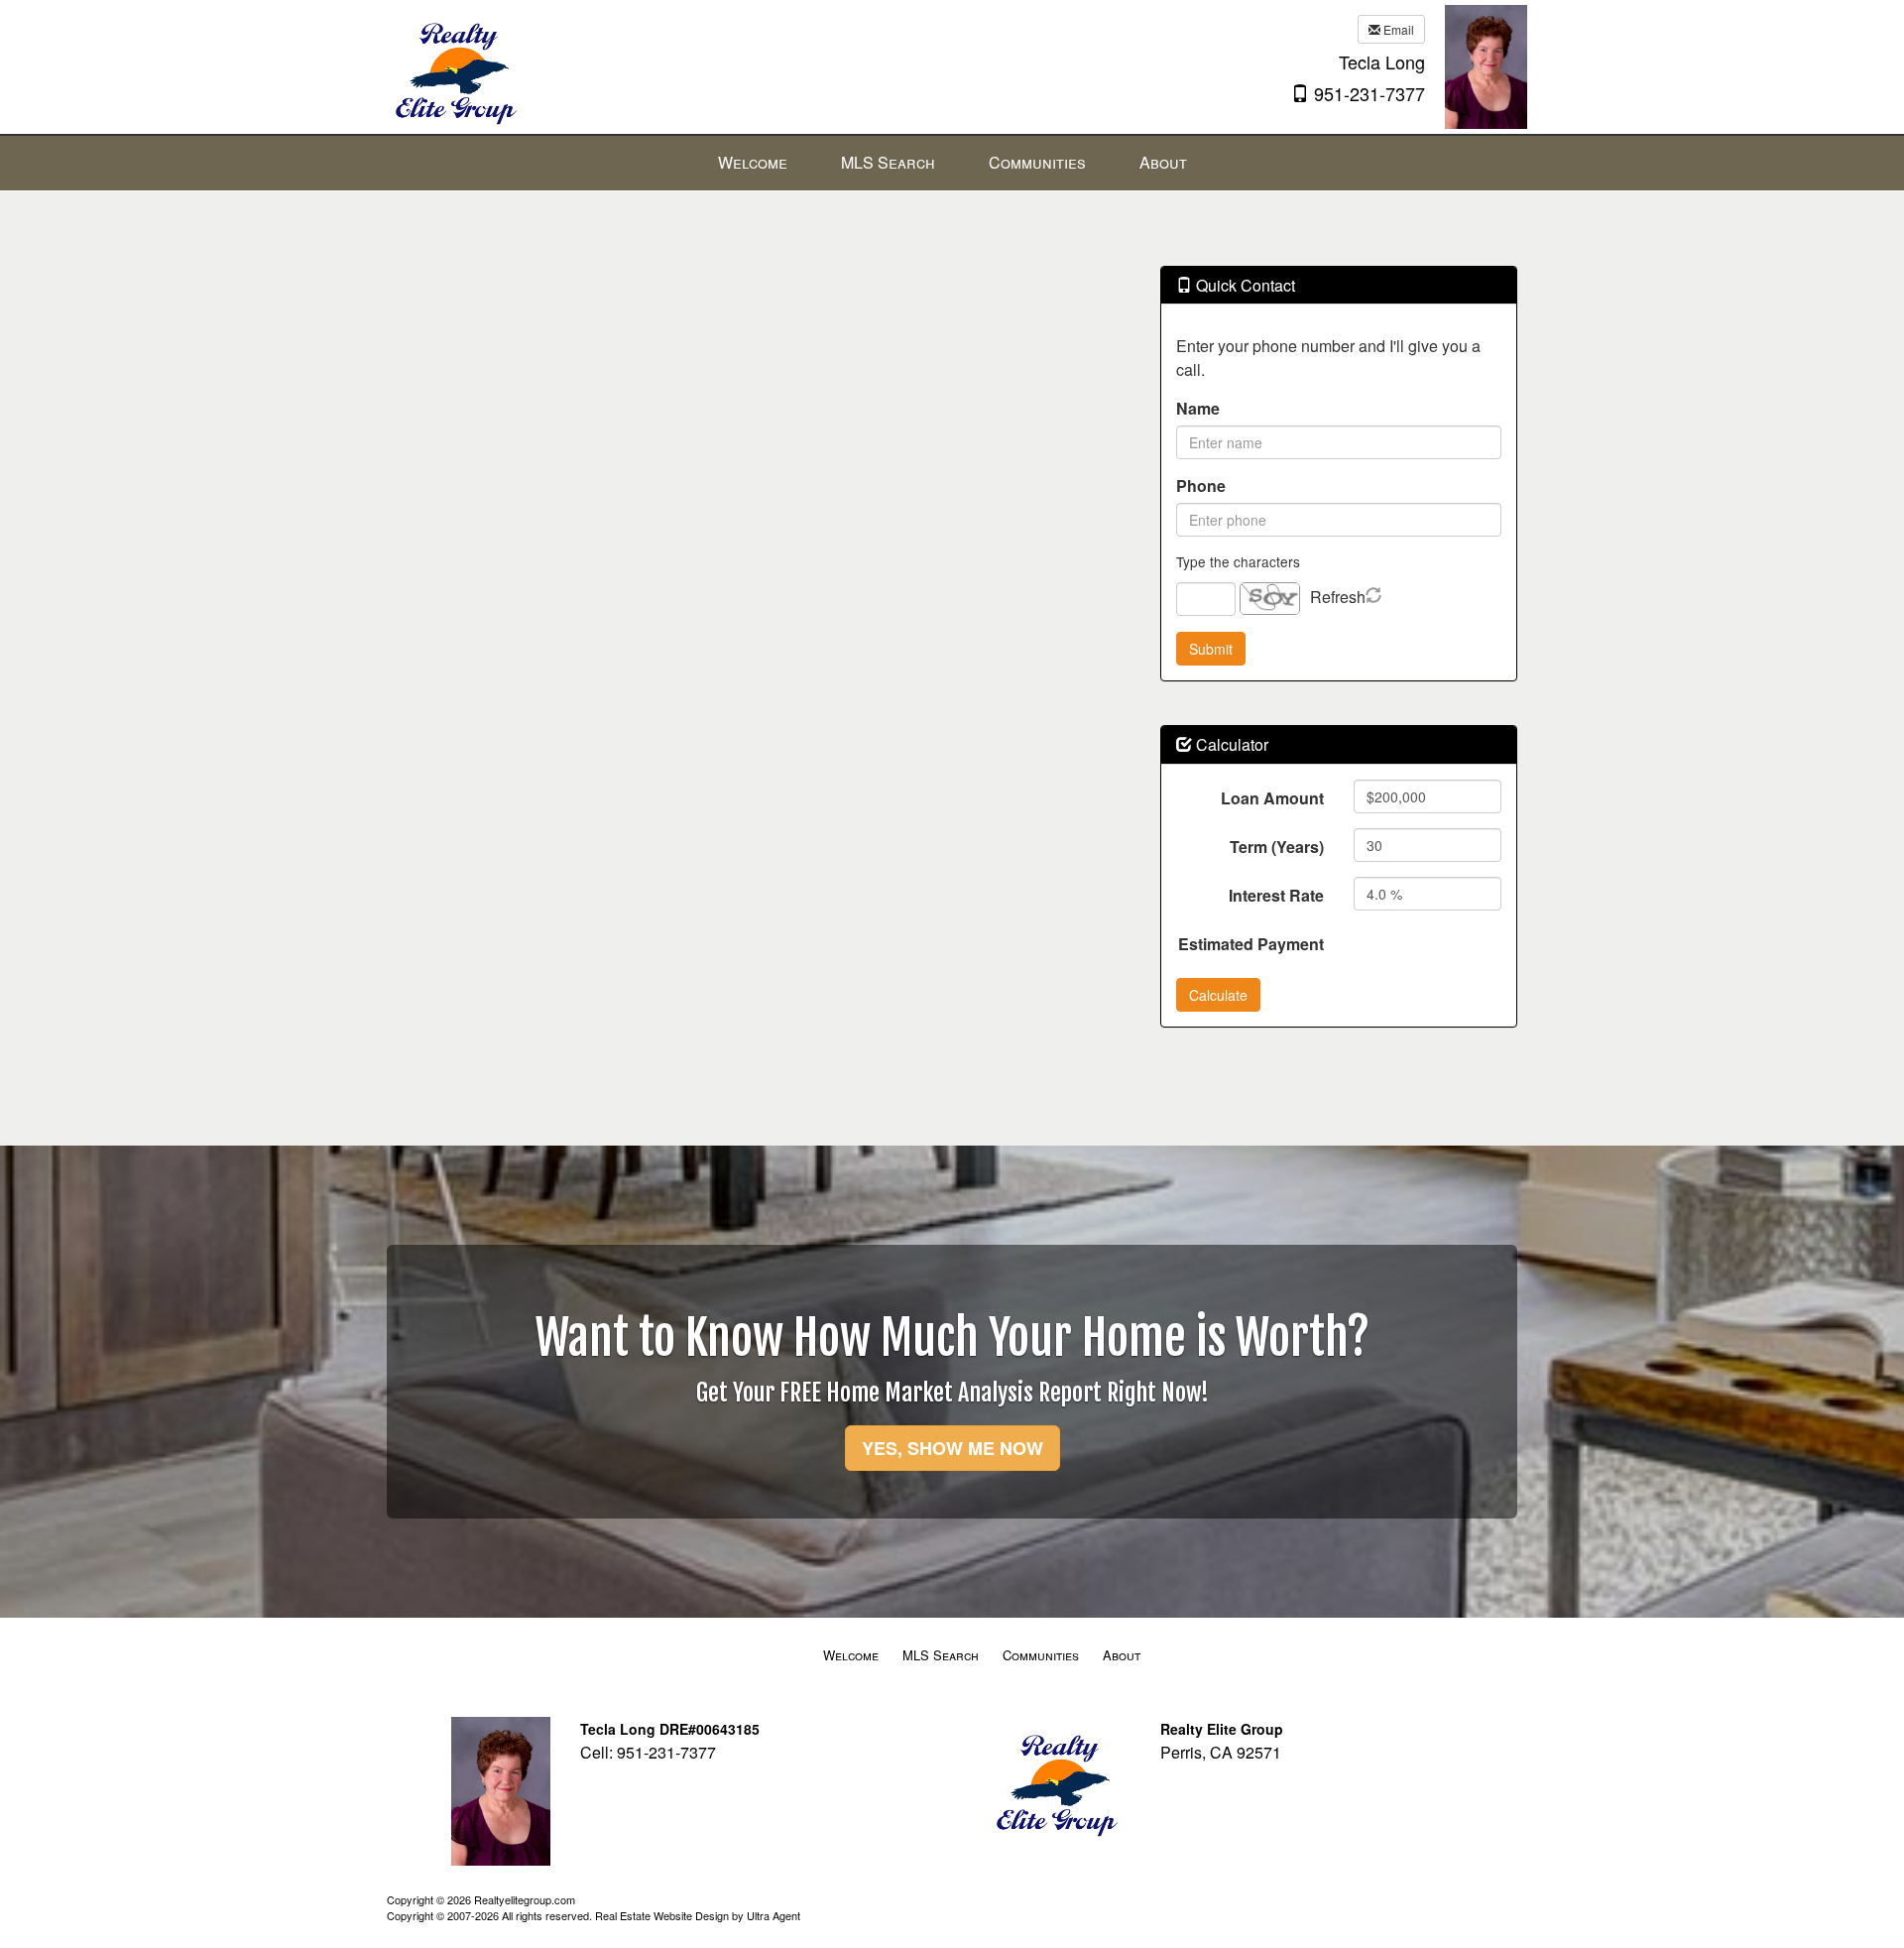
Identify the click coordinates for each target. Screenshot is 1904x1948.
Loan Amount (1272, 798)
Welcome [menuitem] (753, 162)
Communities (1041, 1655)
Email (1397, 29)
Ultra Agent (773, 1915)
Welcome (851, 1655)
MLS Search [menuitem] (888, 162)
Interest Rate (1276, 895)
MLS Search (941, 1655)
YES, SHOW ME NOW (952, 1448)
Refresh (1338, 597)
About (1122, 1655)
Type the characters (1238, 561)
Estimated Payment (1251, 944)
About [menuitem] (1163, 162)
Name (1198, 408)
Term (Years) (1277, 847)
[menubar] (952, 163)
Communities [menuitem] (1037, 162)
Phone (1201, 486)
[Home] (453, 65)
